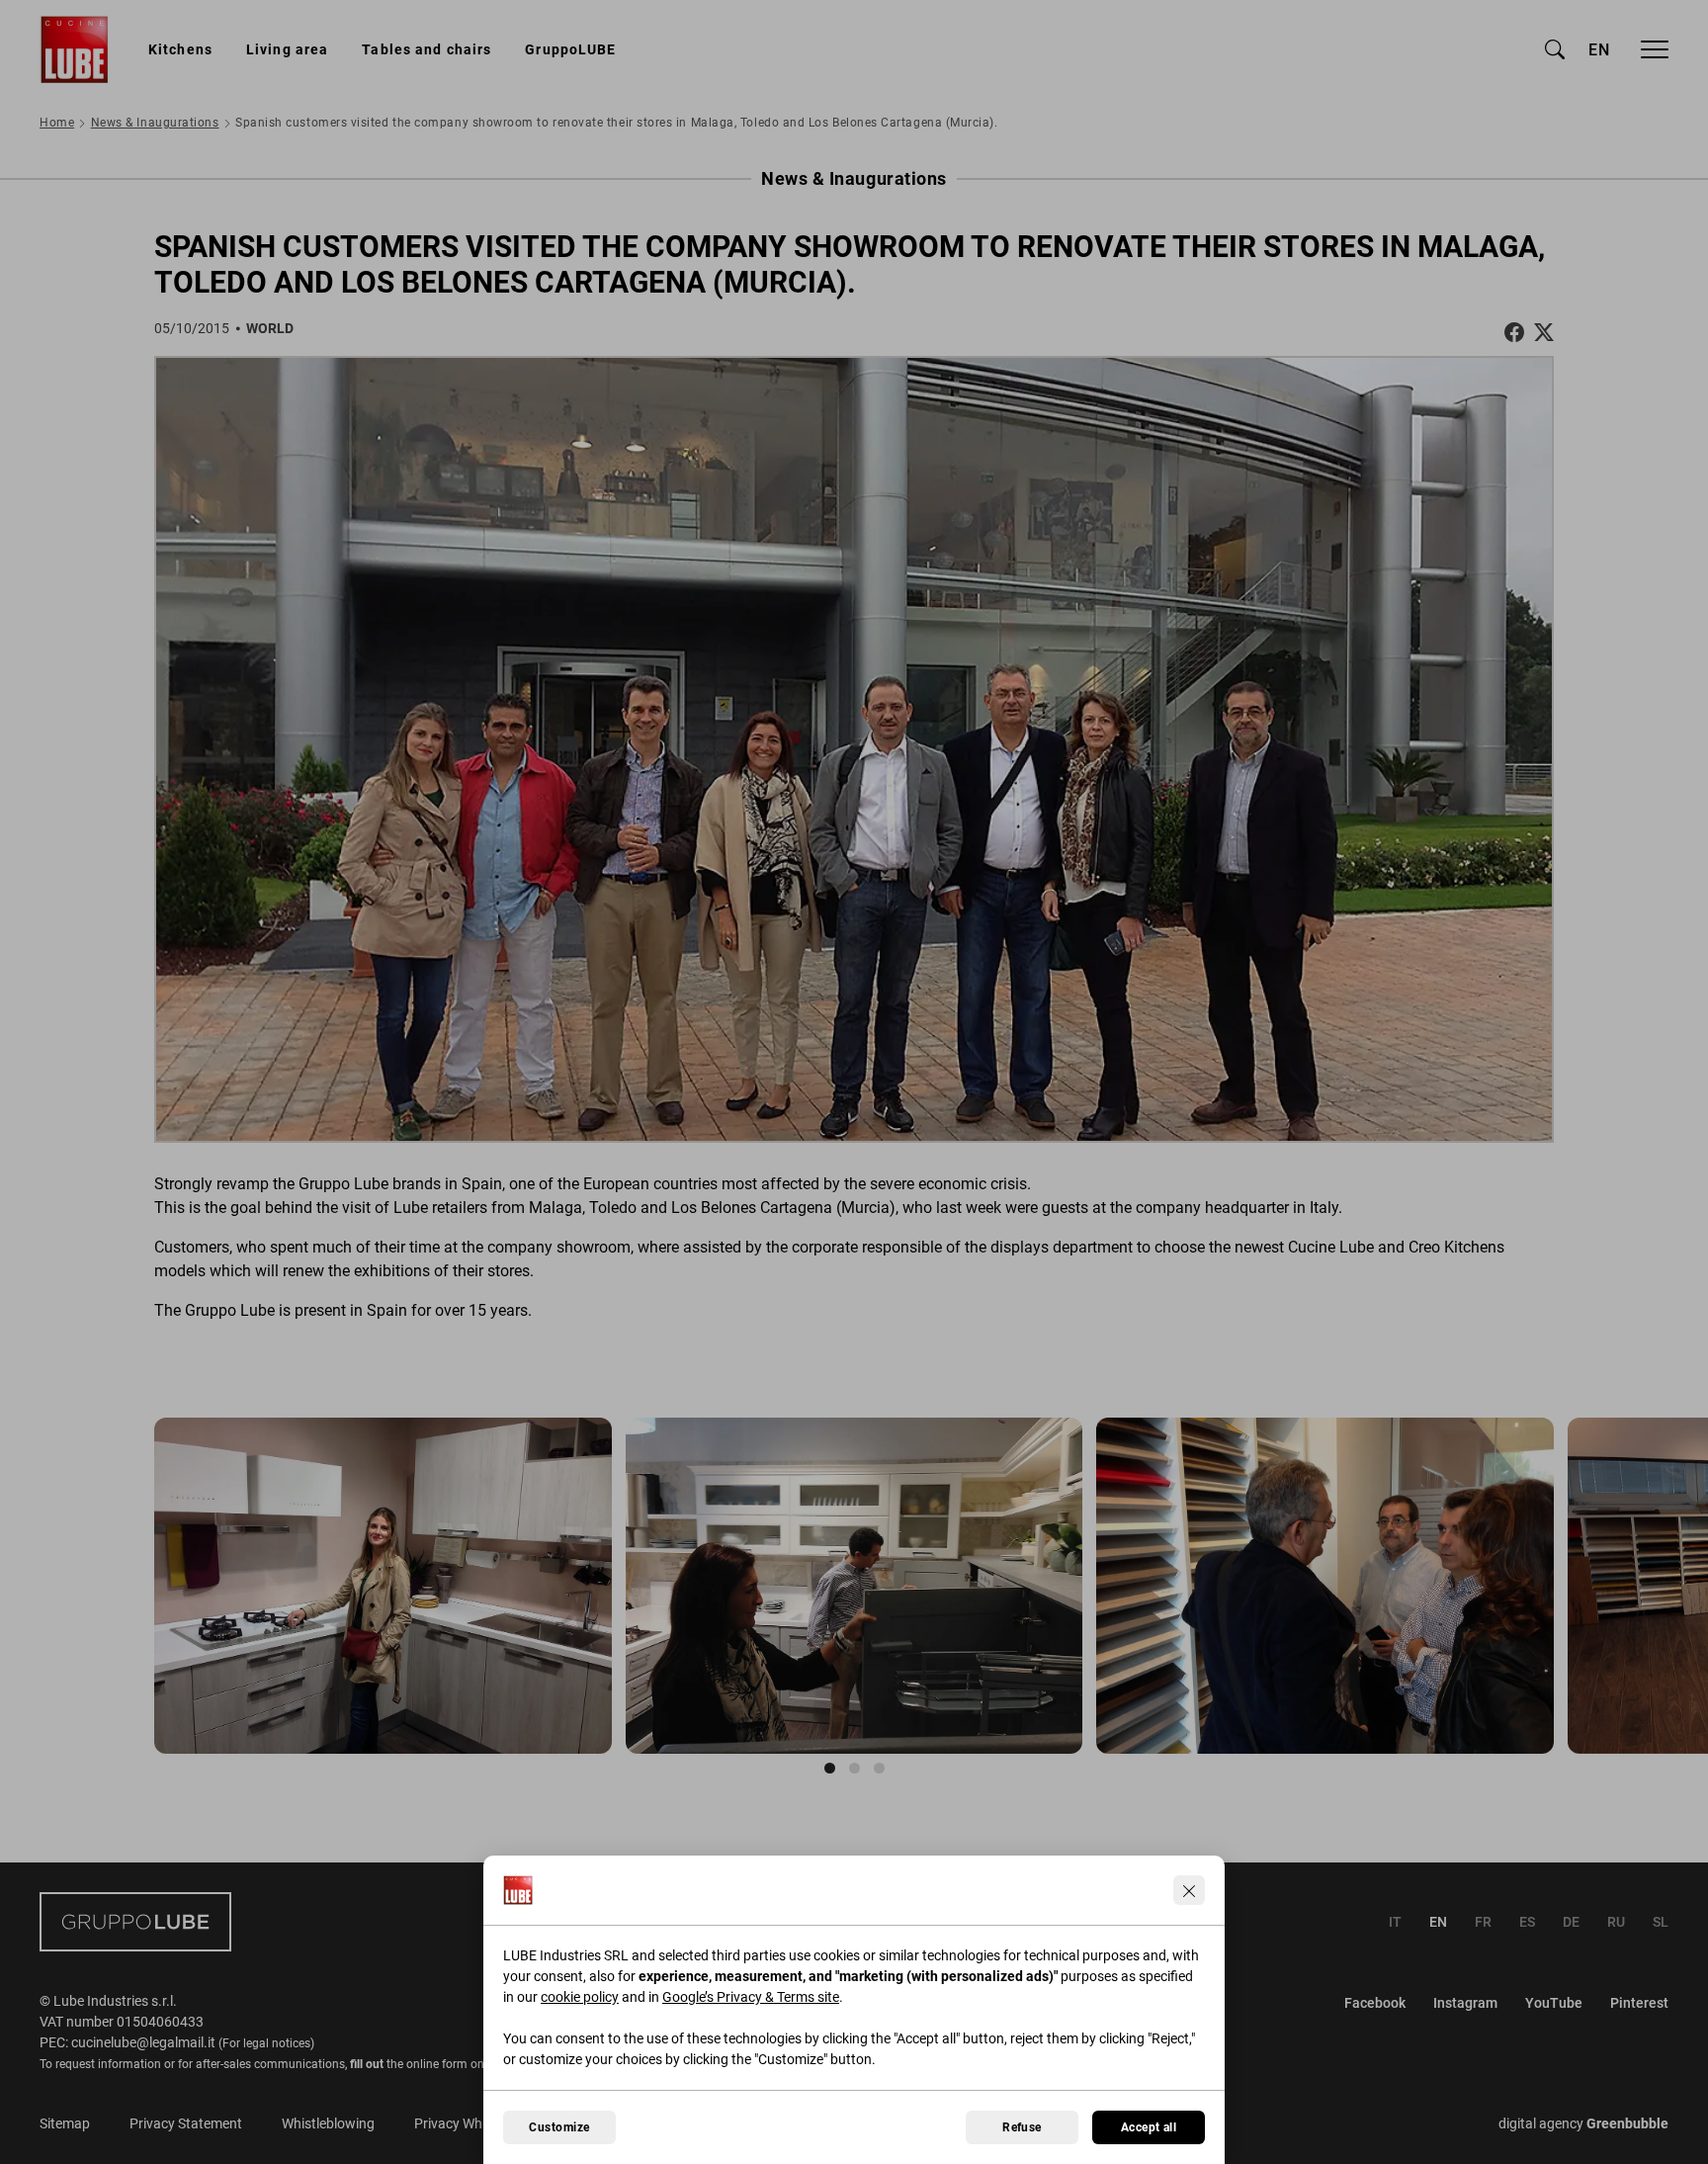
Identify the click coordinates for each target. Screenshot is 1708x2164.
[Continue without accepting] (1189, 1890)
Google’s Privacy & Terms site (751, 1997)
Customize (559, 2127)
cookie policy (580, 1997)
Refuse (1022, 2127)
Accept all (1149, 2127)
